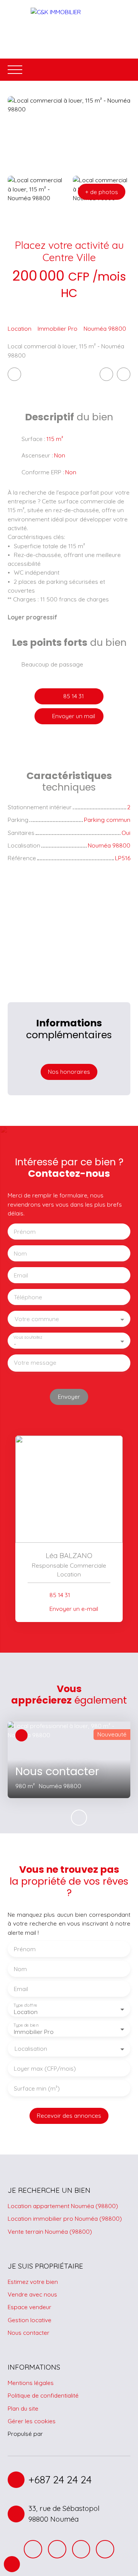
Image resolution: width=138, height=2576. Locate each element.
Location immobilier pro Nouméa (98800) (65, 2218)
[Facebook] (33, 2549)
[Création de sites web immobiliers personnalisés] (63, 2434)
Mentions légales (31, 2383)
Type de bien (26, 2025)
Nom (20, 1254)
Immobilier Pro (58, 328)
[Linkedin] (105, 2549)
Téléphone (28, 1297)
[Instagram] (57, 2549)
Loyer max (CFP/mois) (45, 2069)
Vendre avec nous (32, 2294)
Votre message (35, 1363)
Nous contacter (29, 2333)
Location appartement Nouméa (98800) (63, 2206)
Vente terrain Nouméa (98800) (50, 2231)
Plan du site (23, 2408)
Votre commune (37, 1319)
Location (20, 328)
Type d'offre (25, 2005)
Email (21, 1275)
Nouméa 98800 (105, 328)
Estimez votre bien (33, 2282)
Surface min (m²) (37, 2088)
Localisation (31, 2049)
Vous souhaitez (28, 1337)
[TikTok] (81, 2549)
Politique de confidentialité (43, 2395)
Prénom (25, 1232)
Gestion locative (30, 2320)
